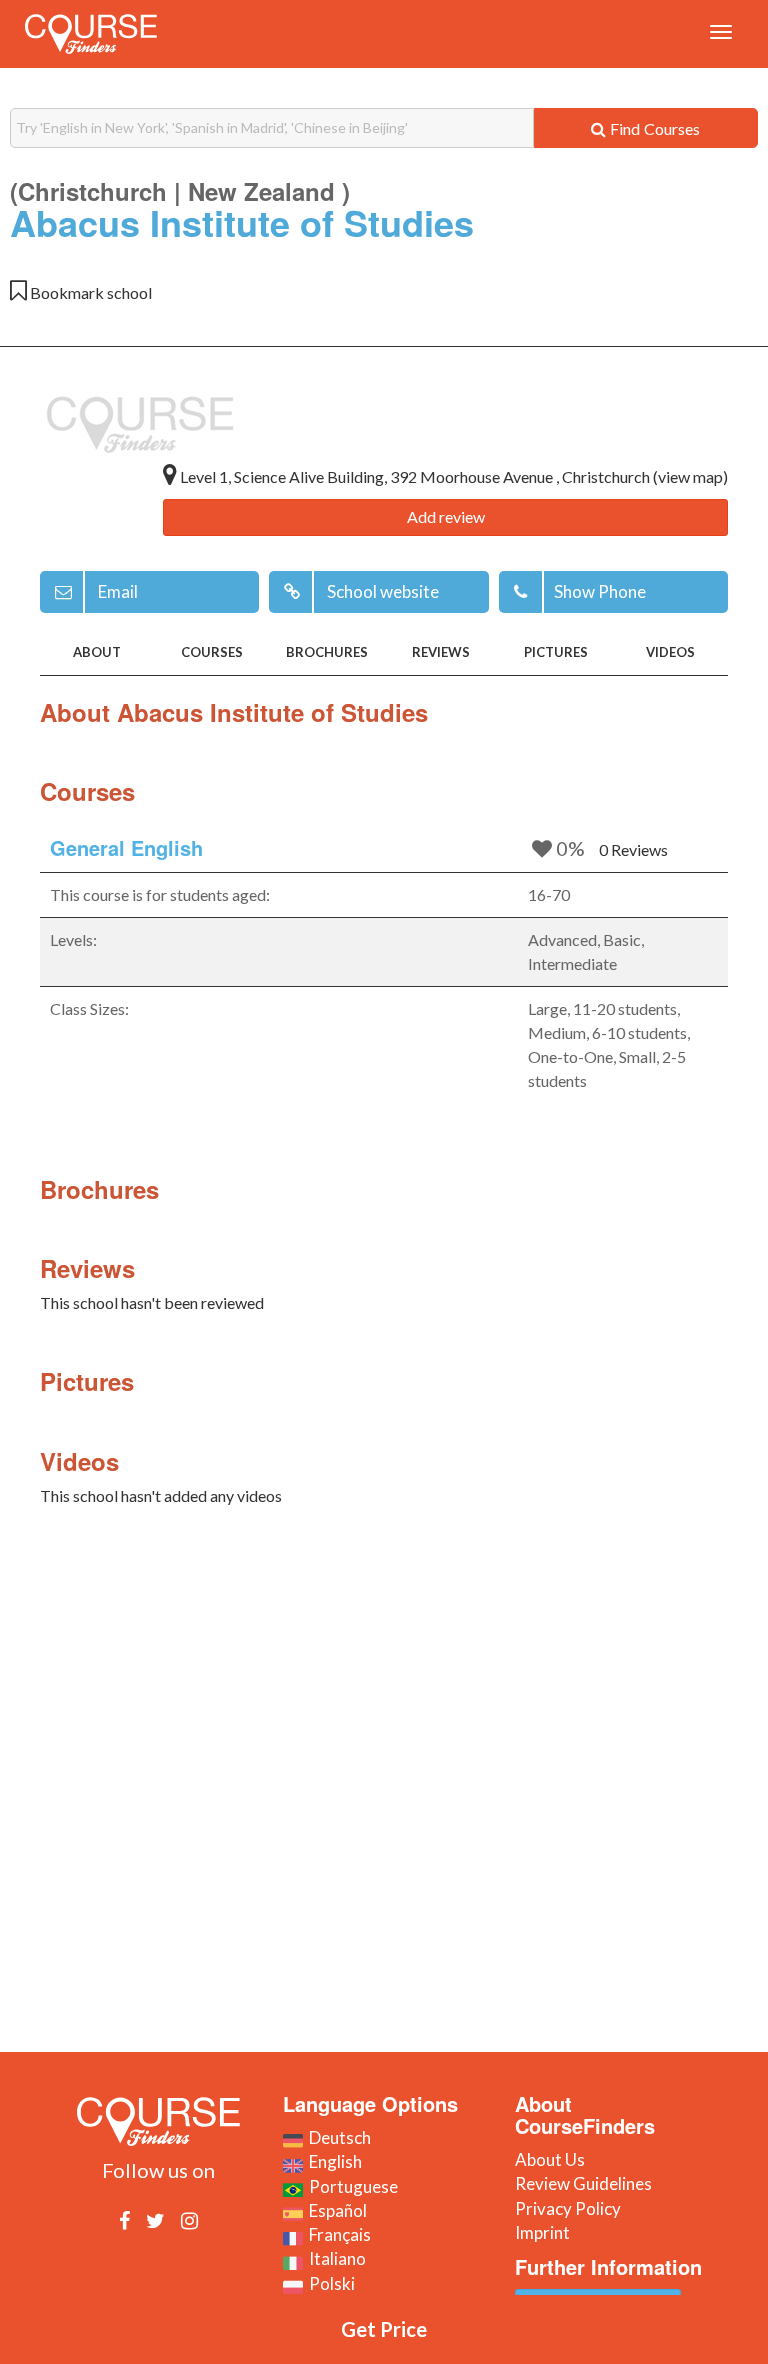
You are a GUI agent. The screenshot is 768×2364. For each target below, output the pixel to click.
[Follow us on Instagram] (189, 2220)
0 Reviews (633, 849)
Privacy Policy (568, 2208)
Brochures (327, 652)
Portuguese (350, 2186)
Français (337, 2234)
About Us (550, 2159)
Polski (329, 2283)
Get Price (384, 2329)
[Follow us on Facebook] (124, 2220)
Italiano (334, 2258)
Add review (446, 516)
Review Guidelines (583, 2183)
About (97, 652)
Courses (212, 652)
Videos (670, 652)
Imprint (542, 2232)
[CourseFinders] (91, 34)
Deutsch (337, 2137)
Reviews (441, 652)
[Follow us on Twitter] (155, 2220)
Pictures (556, 652)
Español (335, 2210)
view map (690, 476)
